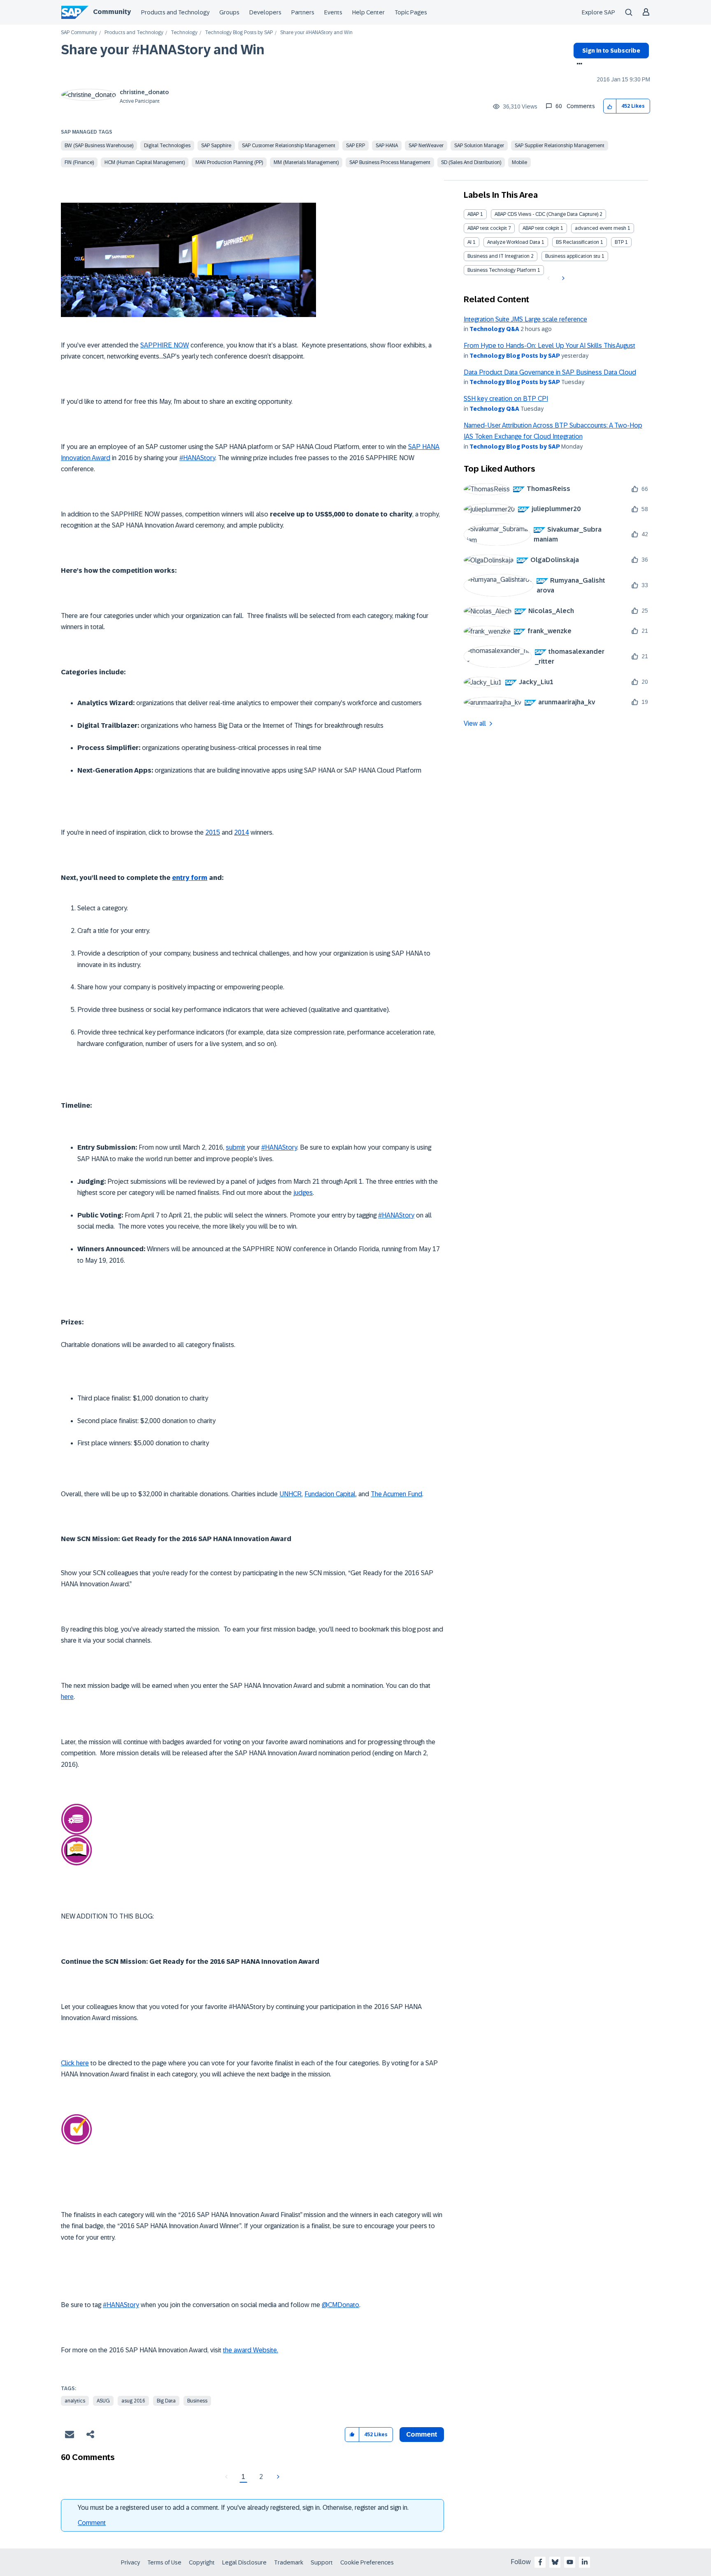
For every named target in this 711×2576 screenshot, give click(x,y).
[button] (610, 106)
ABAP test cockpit (487, 228)
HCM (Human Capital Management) (145, 162)
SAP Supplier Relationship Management (560, 146)
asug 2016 (133, 2401)
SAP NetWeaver (426, 146)
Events (333, 12)
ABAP (473, 214)
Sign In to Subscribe (611, 51)
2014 (242, 832)
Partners (303, 12)
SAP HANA (387, 146)
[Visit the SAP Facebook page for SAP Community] (540, 2562)
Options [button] (578, 65)
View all (475, 723)
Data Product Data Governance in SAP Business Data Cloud (550, 372)
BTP (619, 242)
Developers (265, 12)
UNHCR (290, 1494)
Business (197, 2401)
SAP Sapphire (216, 146)
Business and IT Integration (498, 256)
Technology (184, 33)
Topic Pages (411, 12)
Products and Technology (175, 12)
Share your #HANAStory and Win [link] (316, 33)
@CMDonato (340, 2305)
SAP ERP (355, 146)
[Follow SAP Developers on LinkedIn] (585, 2562)
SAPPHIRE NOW (165, 345)
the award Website (251, 2350)
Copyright (202, 2562)
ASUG (103, 2401)
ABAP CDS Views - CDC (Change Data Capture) (546, 214)
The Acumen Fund (396, 1494)
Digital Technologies (167, 146)
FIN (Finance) (79, 162)
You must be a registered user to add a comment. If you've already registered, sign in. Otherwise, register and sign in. (243, 2508)
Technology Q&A (494, 329)
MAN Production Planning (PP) (229, 162)
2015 (213, 832)
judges (303, 1193)
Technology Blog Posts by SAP (239, 33)
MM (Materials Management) (306, 162)
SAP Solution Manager (479, 146)
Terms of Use (164, 2562)
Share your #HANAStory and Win (163, 50)
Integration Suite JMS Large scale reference (525, 319)
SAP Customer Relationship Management (289, 146)
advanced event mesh (601, 228)
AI (469, 242)
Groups (229, 12)
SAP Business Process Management (390, 162)
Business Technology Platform (502, 270)
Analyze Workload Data (514, 242)
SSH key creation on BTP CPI (506, 399)
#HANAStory (197, 458)
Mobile (519, 162)
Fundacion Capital (330, 1494)
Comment (92, 2523)
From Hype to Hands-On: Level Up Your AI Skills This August (550, 346)
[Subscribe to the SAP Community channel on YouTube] (570, 2562)
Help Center (368, 12)
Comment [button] (422, 2434)
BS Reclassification (577, 242)
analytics (75, 2401)
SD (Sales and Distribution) (471, 162)
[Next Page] (277, 2477)
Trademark (289, 2562)
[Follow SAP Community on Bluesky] (555, 2562)
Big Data (166, 2401)
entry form (190, 878)
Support (322, 2562)
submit (236, 1147)
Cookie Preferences (367, 2562)
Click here (75, 2063)
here (67, 1697)
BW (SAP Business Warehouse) (99, 146)
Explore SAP (598, 12)
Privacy (130, 2562)
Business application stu (573, 256)
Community (112, 12)
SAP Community (79, 33)
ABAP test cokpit (541, 228)
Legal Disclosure (244, 2562)
